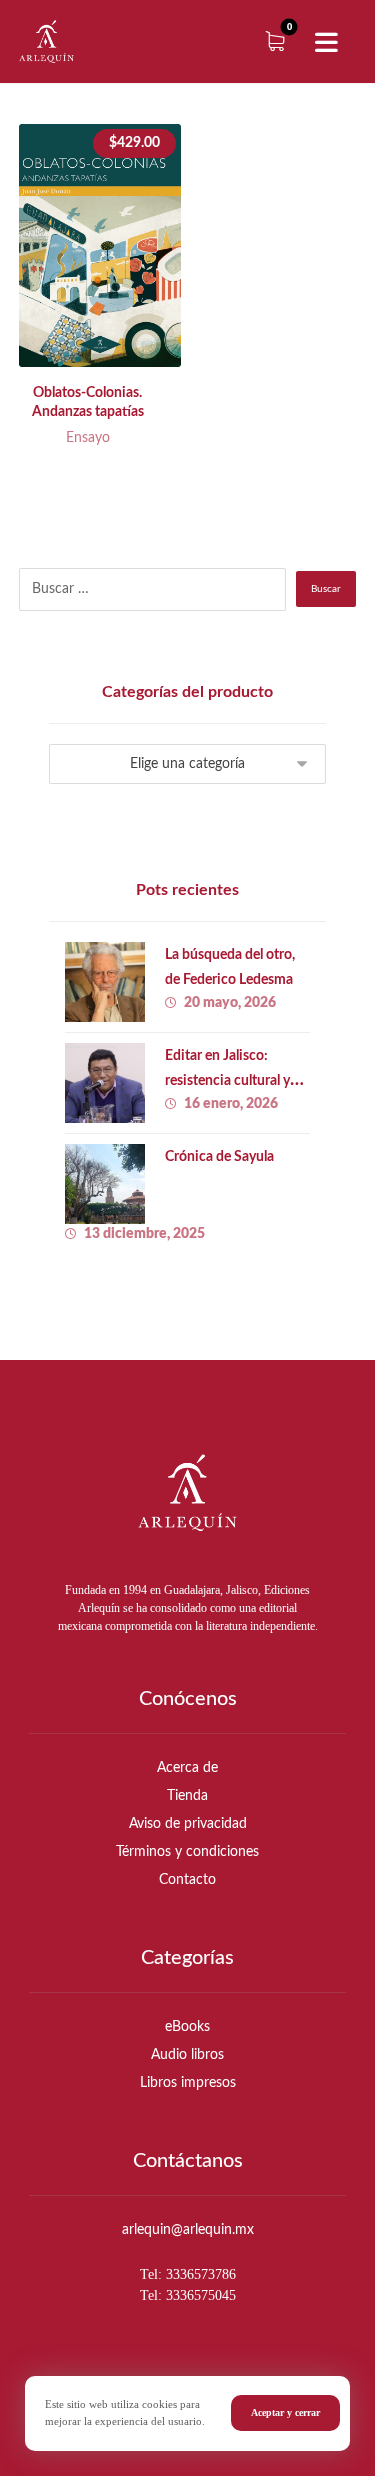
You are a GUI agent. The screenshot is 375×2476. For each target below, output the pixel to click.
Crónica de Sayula (219, 1157)
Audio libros (187, 2055)
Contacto (187, 1880)
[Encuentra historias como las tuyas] (46, 41)
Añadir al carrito (118, 337)
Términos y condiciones (187, 1852)
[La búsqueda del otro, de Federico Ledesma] (105, 982)
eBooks (187, 2027)
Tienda (187, 1796)
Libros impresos (188, 2083)
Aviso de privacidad (188, 1824)
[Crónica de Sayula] (105, 1184)
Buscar (326, 589)
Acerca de (187, 1768)
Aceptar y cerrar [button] (285, 2412)
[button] (326, 43)
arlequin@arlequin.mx (188, 2230)
